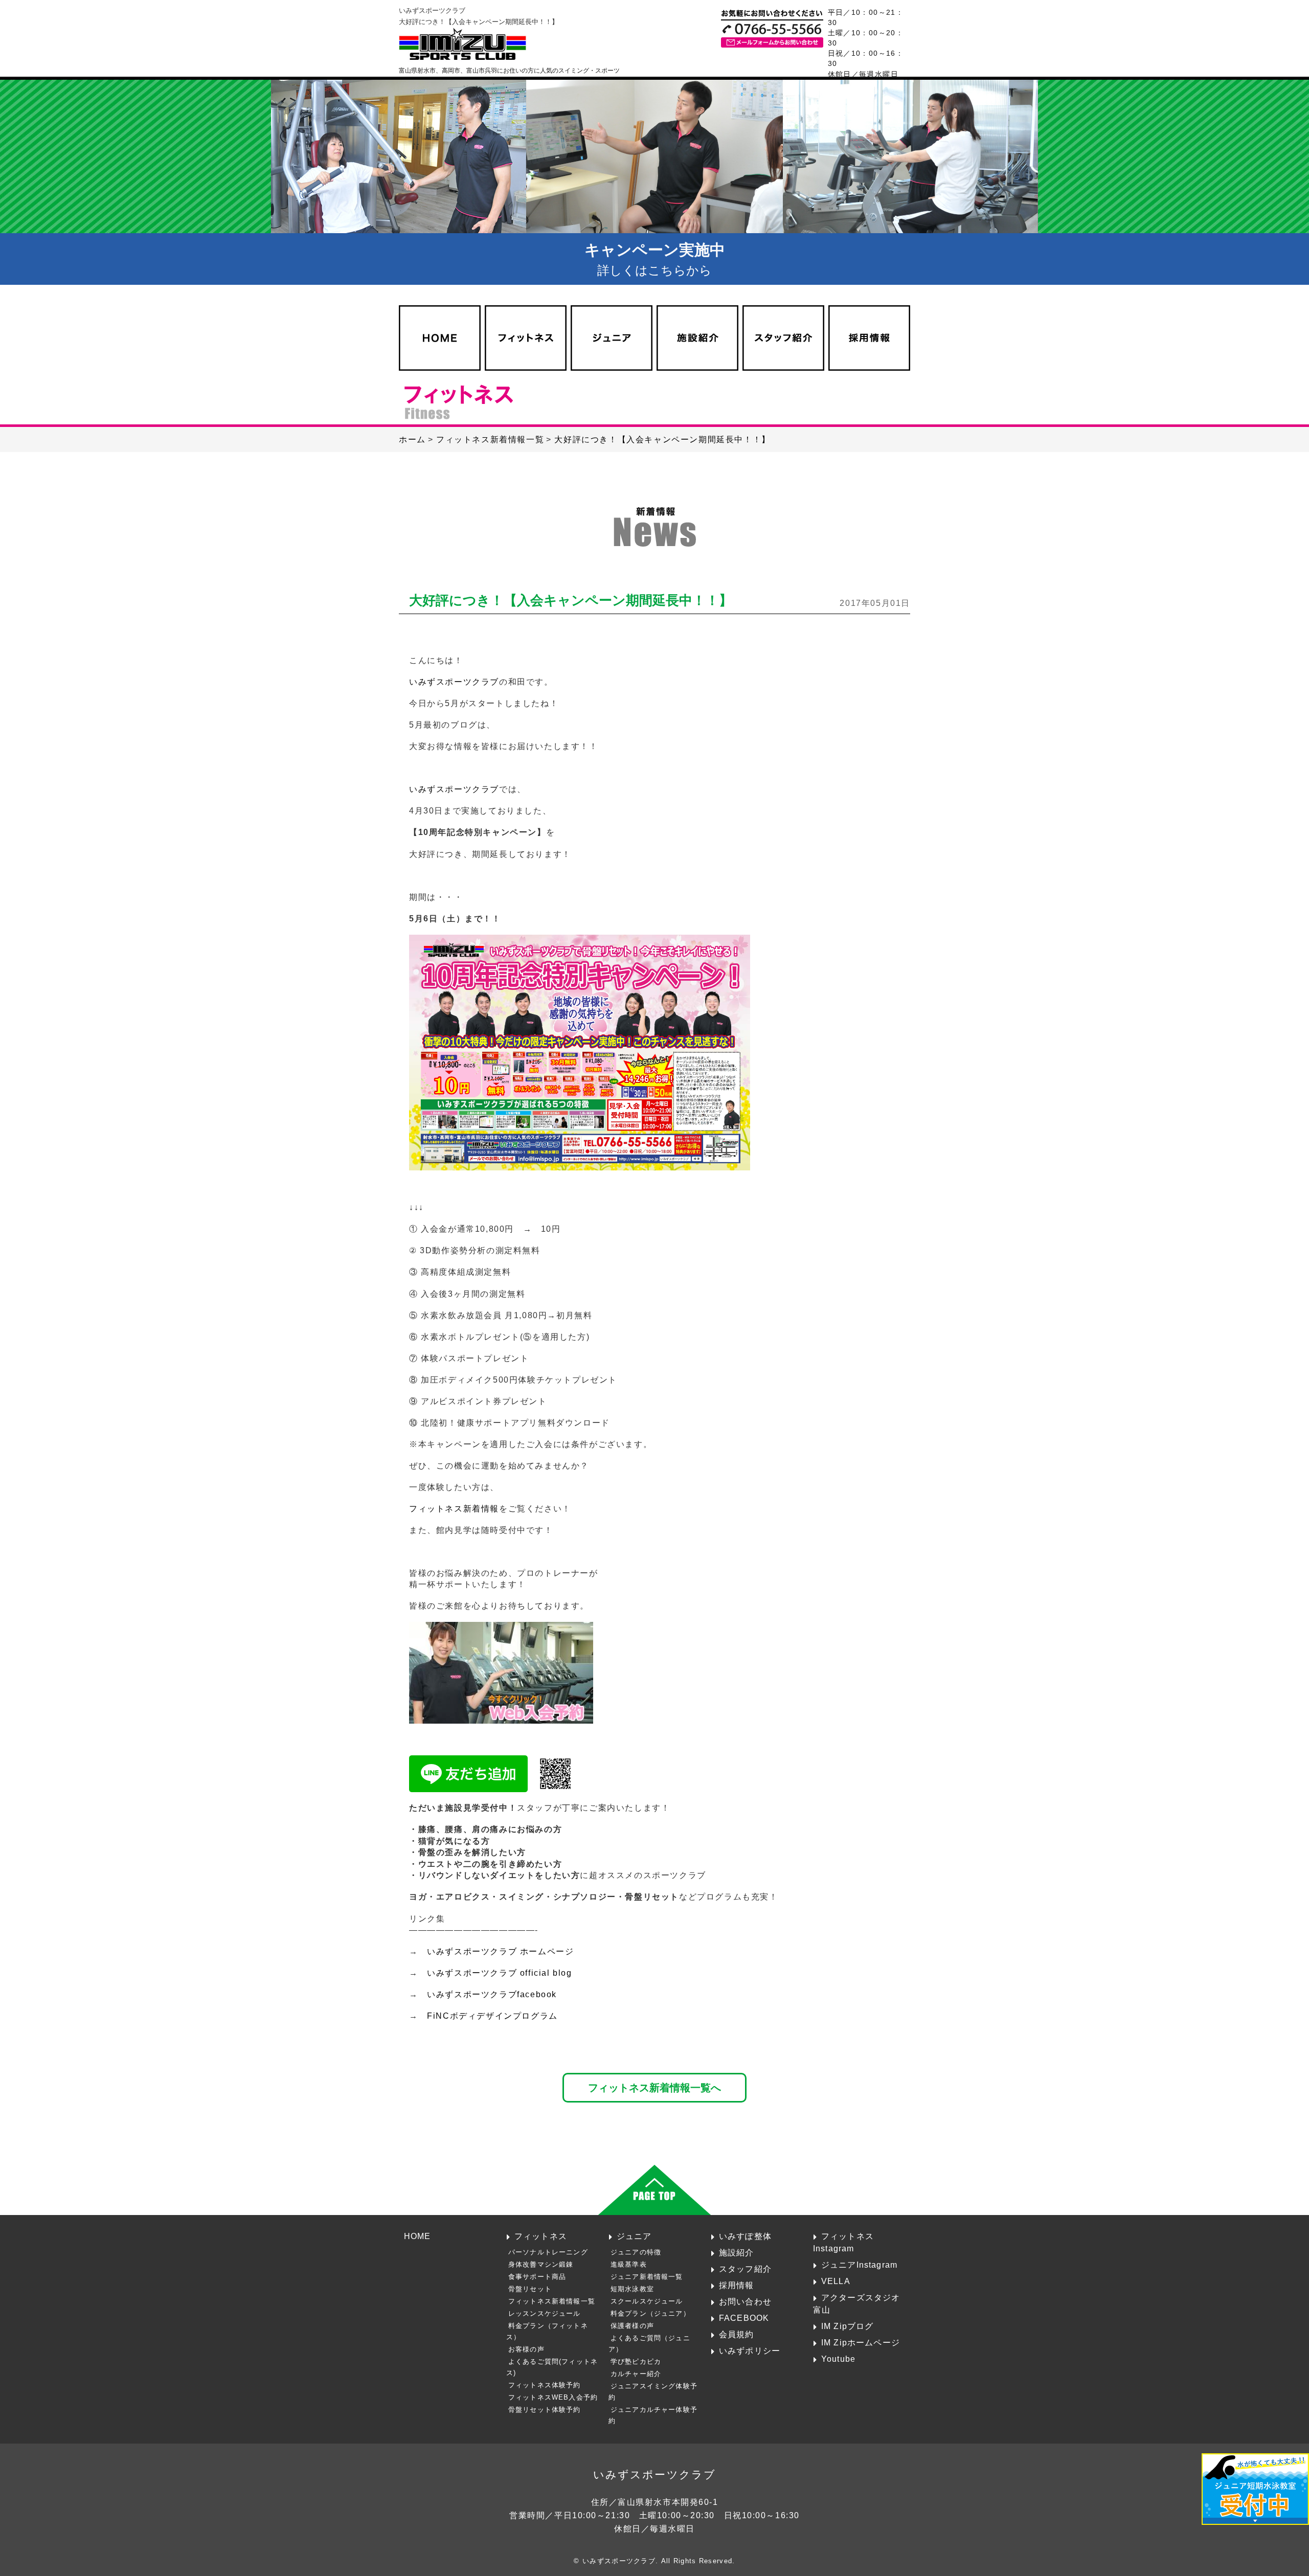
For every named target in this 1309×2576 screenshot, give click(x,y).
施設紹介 (737, 2252)
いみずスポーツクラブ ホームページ (500, 1951)
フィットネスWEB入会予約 (553, 2397)
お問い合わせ (745, 2301)
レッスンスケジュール (545, 2313)
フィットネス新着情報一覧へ (654, 2087)
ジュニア (634, 2236)
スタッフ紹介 (745, 2269)
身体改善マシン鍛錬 (541, 2264)
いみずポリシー (750, 2351)
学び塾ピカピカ (636, 2362)
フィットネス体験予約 (545, 2385)
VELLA (836, 2281)
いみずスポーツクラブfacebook (492, 1994)
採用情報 (737, 2285)
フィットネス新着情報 (454, 1509)
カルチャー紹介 (636, 2374)
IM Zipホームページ (861, 2342)
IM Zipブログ (848, 2326)
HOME (417, 2236)
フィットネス (541, 2236)
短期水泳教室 (632, 2289)
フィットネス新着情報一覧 (552, 2301)
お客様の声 (526, 2349)
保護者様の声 (632, 2326)
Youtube (838, 2359)
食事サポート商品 (537, 2277)
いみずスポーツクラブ (454, 682)
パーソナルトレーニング (548, 2252)
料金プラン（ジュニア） (650, 2313)
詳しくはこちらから (655, 259)
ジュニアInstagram (859, 2265)
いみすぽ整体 (745, 2236)
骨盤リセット (530, 2289)
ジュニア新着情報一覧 (647, 2277)
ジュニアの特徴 (636, 2252)
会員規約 (737, 2334)
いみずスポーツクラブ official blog (499, 1973)
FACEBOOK (744, 2318)
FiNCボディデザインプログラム (492, 2016)
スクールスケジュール (647, 2301)
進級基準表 (629, 2264)
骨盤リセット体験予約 (545, 2410)
